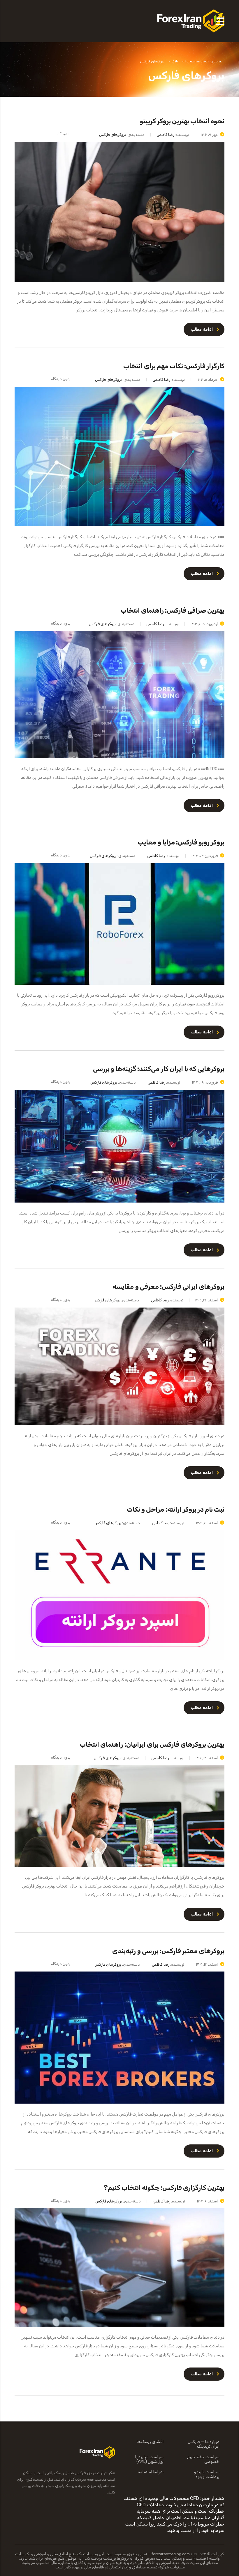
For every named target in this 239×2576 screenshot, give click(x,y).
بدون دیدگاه (61, 379)
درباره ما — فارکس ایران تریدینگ (204, 2444)
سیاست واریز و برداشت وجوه (207, 2475)
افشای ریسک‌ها (150, 2442)
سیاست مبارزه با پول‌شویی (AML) (149, 2459)
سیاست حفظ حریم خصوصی (203, 2459)
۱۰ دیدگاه (64, 134)
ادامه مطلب (202, 329)
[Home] (191, 21)
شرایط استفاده (151, 2472)
